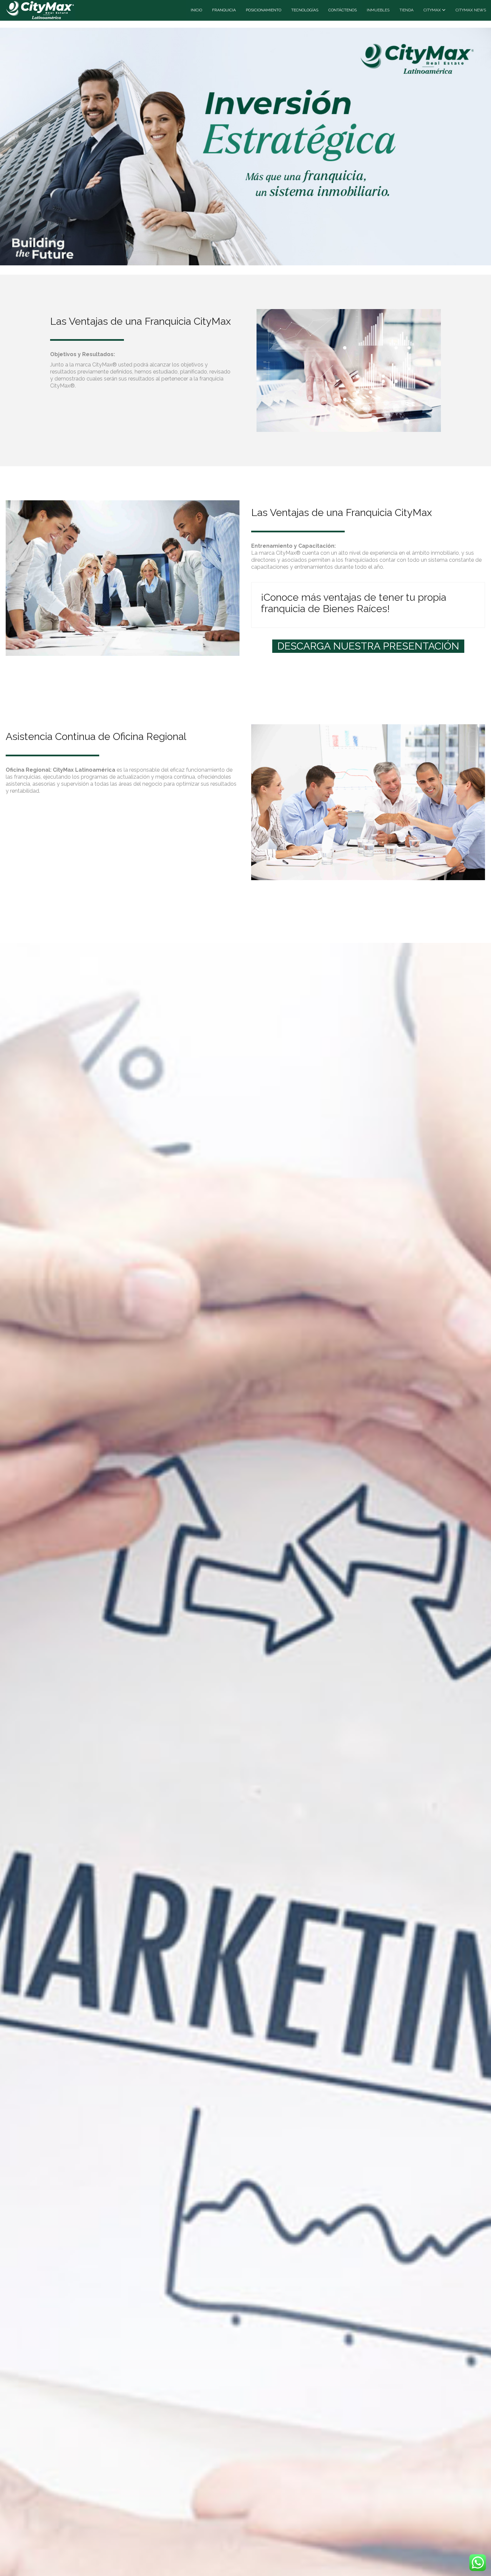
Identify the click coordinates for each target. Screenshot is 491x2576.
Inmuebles (378, 10)
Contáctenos (343, 10)
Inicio (196, 10)
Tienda (406, 10)
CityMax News (471, 10)
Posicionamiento (264, 10)
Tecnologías (305, 10)
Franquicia (224, 10)
